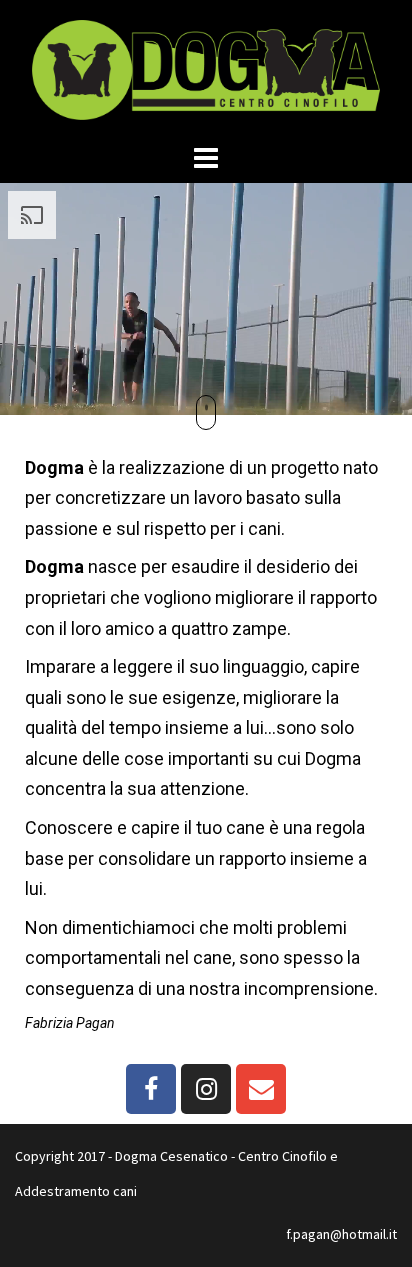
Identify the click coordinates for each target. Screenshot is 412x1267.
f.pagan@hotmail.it (341, 1234)
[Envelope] (261, 1089)
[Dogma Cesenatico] (206, 68)
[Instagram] (206, 1089)
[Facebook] (151, 1089)
